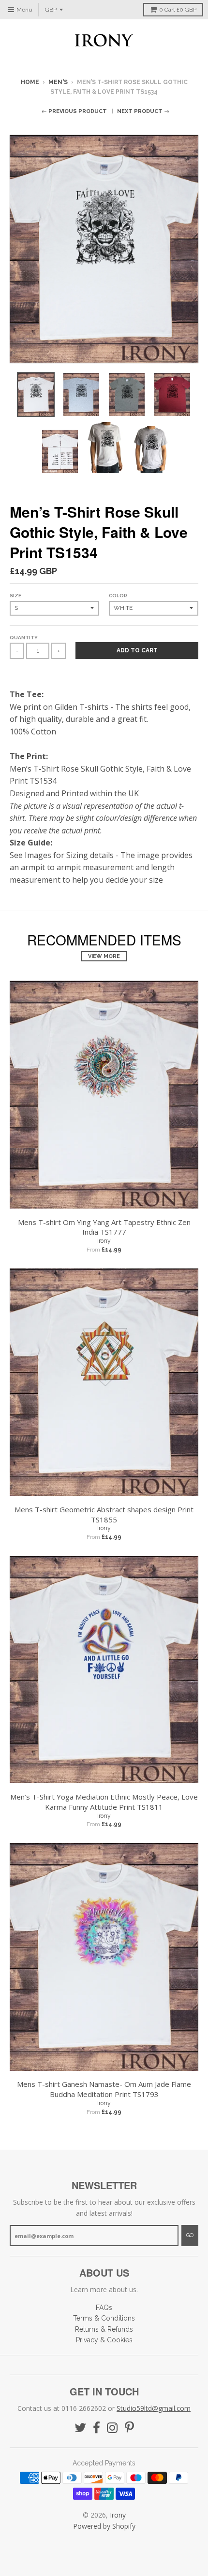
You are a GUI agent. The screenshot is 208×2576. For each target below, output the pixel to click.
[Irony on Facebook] (97, 2428)
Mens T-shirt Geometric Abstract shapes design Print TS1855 (104, 1514)
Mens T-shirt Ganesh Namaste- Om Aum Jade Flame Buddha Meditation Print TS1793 (104, 2089)
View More (104, 956)
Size (15, 596)
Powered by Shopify (104, 2526)
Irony (104, 1241)
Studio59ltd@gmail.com (154, 2408)
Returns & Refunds (104, 2329)
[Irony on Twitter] (80, 2428)
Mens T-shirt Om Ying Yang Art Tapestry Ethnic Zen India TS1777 (104, 1227)
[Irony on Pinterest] (129, 2428)
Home (30, 82)
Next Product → (143, 111)
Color (118, 596)
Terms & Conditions (104, 2318)
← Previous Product (74, 111)
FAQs (104, 2308)
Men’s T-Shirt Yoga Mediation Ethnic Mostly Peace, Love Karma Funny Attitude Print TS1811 (104, 1802)
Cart (178, 10)
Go (190, 2235)
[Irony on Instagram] (112, 2428)
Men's (58, 82)
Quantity (24, 638)
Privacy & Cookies (104, 2340)
